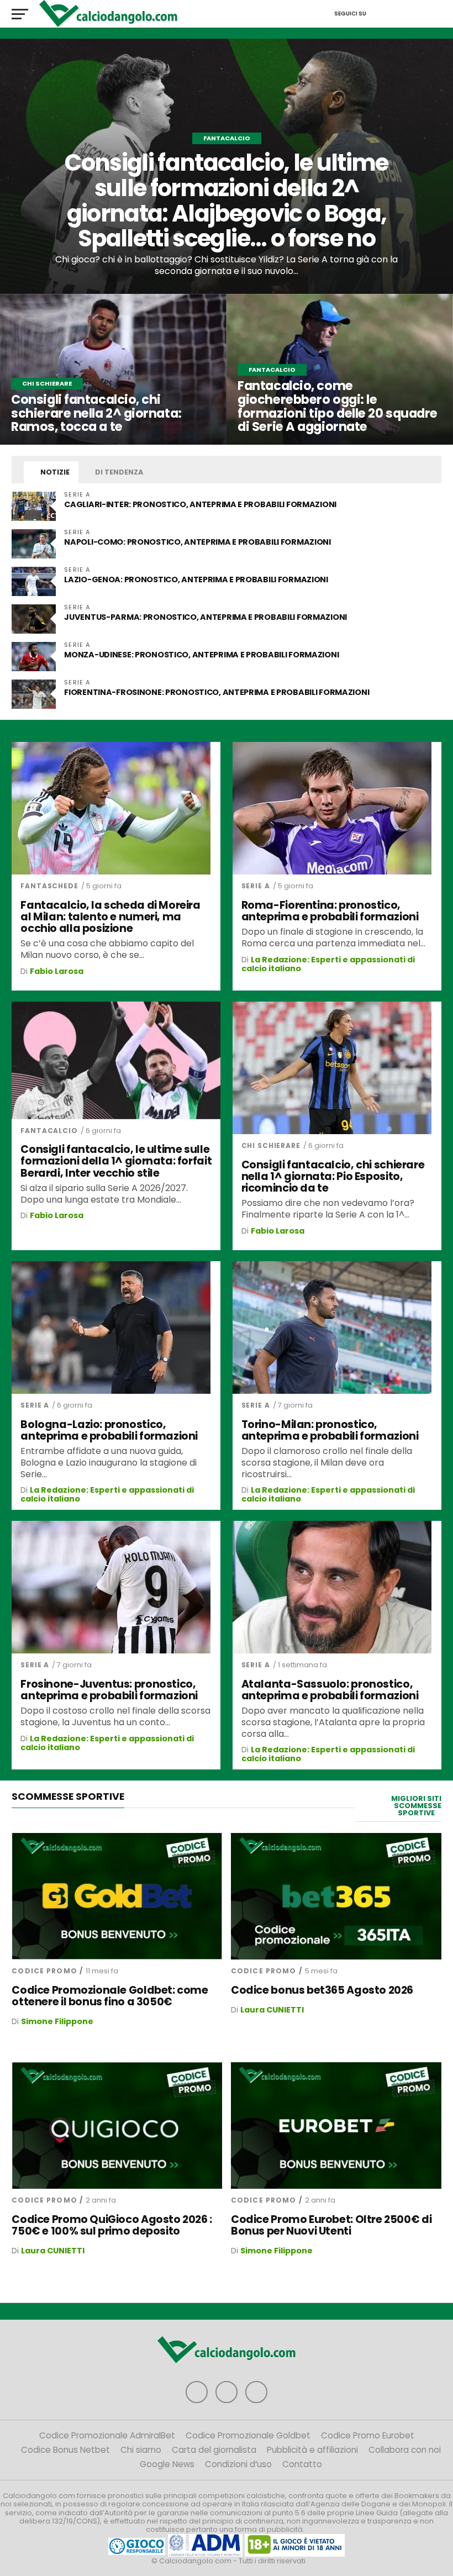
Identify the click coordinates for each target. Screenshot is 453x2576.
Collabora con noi (405, 2450)
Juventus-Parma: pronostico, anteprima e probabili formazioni (206, 617)
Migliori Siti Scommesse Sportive (416, 1806)
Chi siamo (141, 2450)
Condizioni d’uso (238, 2464)
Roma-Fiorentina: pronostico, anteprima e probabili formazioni (330, 911)
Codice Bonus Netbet (65, 2450)
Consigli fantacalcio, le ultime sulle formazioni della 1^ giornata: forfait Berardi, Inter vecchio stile (116, 1161)
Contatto (302, 2464)
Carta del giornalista (214, 2450)
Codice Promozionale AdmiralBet (107, 2435)
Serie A (256, 886)
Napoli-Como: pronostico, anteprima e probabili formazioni (197, 542)
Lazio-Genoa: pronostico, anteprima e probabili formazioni (196, 580)
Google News (167, 2464)
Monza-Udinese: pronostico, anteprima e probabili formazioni (201, 655)
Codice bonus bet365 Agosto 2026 (322, 1990)
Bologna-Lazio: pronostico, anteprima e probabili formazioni (109, 1430)
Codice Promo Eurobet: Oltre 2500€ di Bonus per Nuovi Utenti (331, 2225)
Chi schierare (271, 1145)
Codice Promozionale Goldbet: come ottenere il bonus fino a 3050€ (110, 1996)
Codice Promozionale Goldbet (248, 2435)
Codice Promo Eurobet (368, 2435)
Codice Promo (44, 1971)
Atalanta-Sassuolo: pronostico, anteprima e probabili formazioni (330, 1690)
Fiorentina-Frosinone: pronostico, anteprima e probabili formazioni (217, 692)
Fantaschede (49, 886)
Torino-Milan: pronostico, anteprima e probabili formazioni (330, 1430)
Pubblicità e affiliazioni (312, 2450)
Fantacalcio (49, 1131)
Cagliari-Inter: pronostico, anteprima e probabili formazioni (201, 504)
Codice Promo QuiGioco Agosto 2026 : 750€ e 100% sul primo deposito (112, 2225)
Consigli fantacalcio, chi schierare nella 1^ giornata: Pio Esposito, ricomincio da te (333, 1176)
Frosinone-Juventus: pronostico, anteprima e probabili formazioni (109, 1690)
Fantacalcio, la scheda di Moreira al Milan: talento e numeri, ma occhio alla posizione (110, 917)
